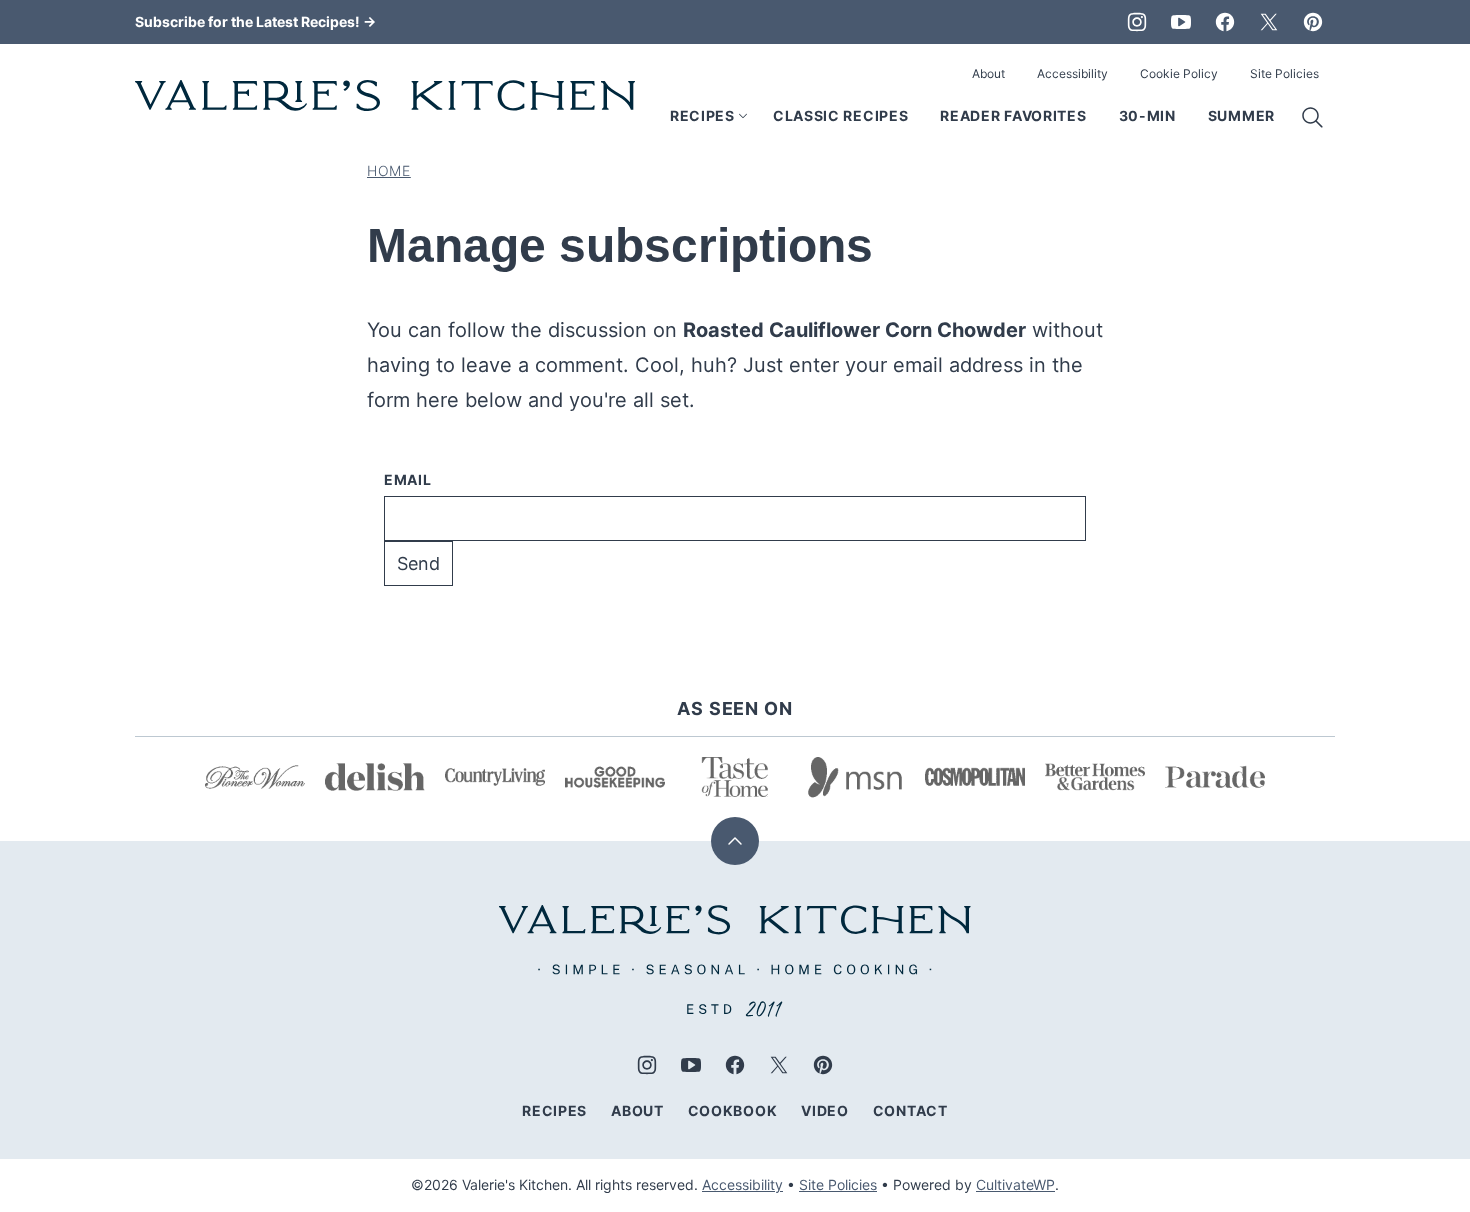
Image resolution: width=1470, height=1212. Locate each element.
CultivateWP (1015, 1184)
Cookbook (733, 1110)
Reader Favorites (1013, 115)
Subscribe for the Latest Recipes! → (255, 21)
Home (389, 170)
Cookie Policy (1179, 73)
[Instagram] (1137, 22)
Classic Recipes (841, 115)
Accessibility (1072, 73)
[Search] (1313, 118)
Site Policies (1284, 73)
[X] (1269, 22)
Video (825, 1110)
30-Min (1147, 115)
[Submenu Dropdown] (743, 116)
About (988, 73)
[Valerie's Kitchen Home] (385, 95)
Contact (910, 1110)
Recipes (702, 115)
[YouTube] (1181, 22)
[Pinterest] (1313, 22)
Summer (1241, 115)
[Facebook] (1225, 22)
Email (408, 479)
